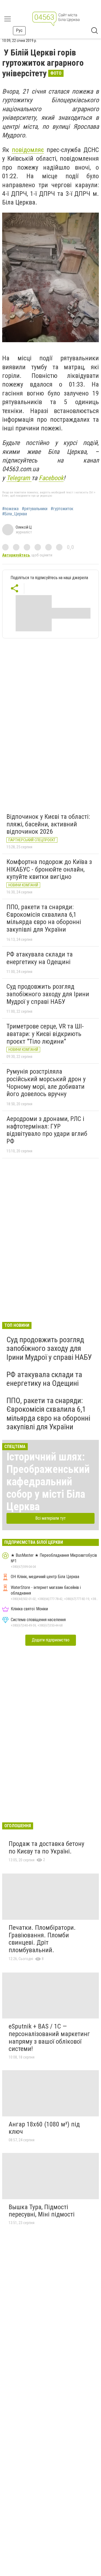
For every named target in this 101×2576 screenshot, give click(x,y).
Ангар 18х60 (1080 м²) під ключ (44, 2128)
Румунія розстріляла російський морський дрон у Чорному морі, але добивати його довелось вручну (46, 1083)
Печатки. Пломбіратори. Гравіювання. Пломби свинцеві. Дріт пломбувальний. (42, 1939)
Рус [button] (19, 30)
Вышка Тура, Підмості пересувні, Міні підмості (42, 2211)
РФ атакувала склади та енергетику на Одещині (40, 958)
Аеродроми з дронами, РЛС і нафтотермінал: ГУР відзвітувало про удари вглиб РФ (47, 1130)
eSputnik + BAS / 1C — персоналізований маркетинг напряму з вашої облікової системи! (49, 2038)
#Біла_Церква (15, 514)
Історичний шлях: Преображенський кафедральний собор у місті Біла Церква (48, 1482)
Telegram (19, 478)
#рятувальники (35, 509)
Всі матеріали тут (50, 1518)
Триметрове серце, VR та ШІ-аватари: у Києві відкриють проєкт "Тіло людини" (45, 1034)
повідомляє (28, 150)
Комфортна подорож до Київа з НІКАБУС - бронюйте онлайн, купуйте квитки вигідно (49, 869)
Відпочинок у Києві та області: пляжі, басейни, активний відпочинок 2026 (48, 824)
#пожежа (10, 509)
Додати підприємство (51, 1640)
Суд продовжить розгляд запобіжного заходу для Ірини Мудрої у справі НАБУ (48, 994)
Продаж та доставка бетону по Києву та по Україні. (46, 1848)
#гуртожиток (62, 509)
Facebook (51, 478)
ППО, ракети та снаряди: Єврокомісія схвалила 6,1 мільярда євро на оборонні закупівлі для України (44, 918)
